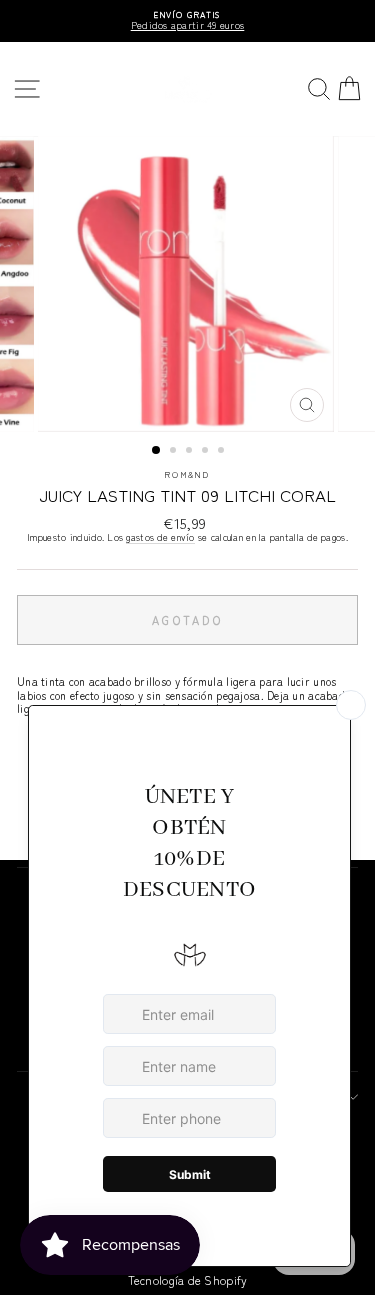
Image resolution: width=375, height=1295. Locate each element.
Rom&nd (188, 474)
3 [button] (191, 452)
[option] (187, 21)
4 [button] (207, 452)
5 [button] (223, 452)
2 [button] (175, 452)
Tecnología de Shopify (188, 1279)
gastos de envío (160, 538)
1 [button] (157, 451)
